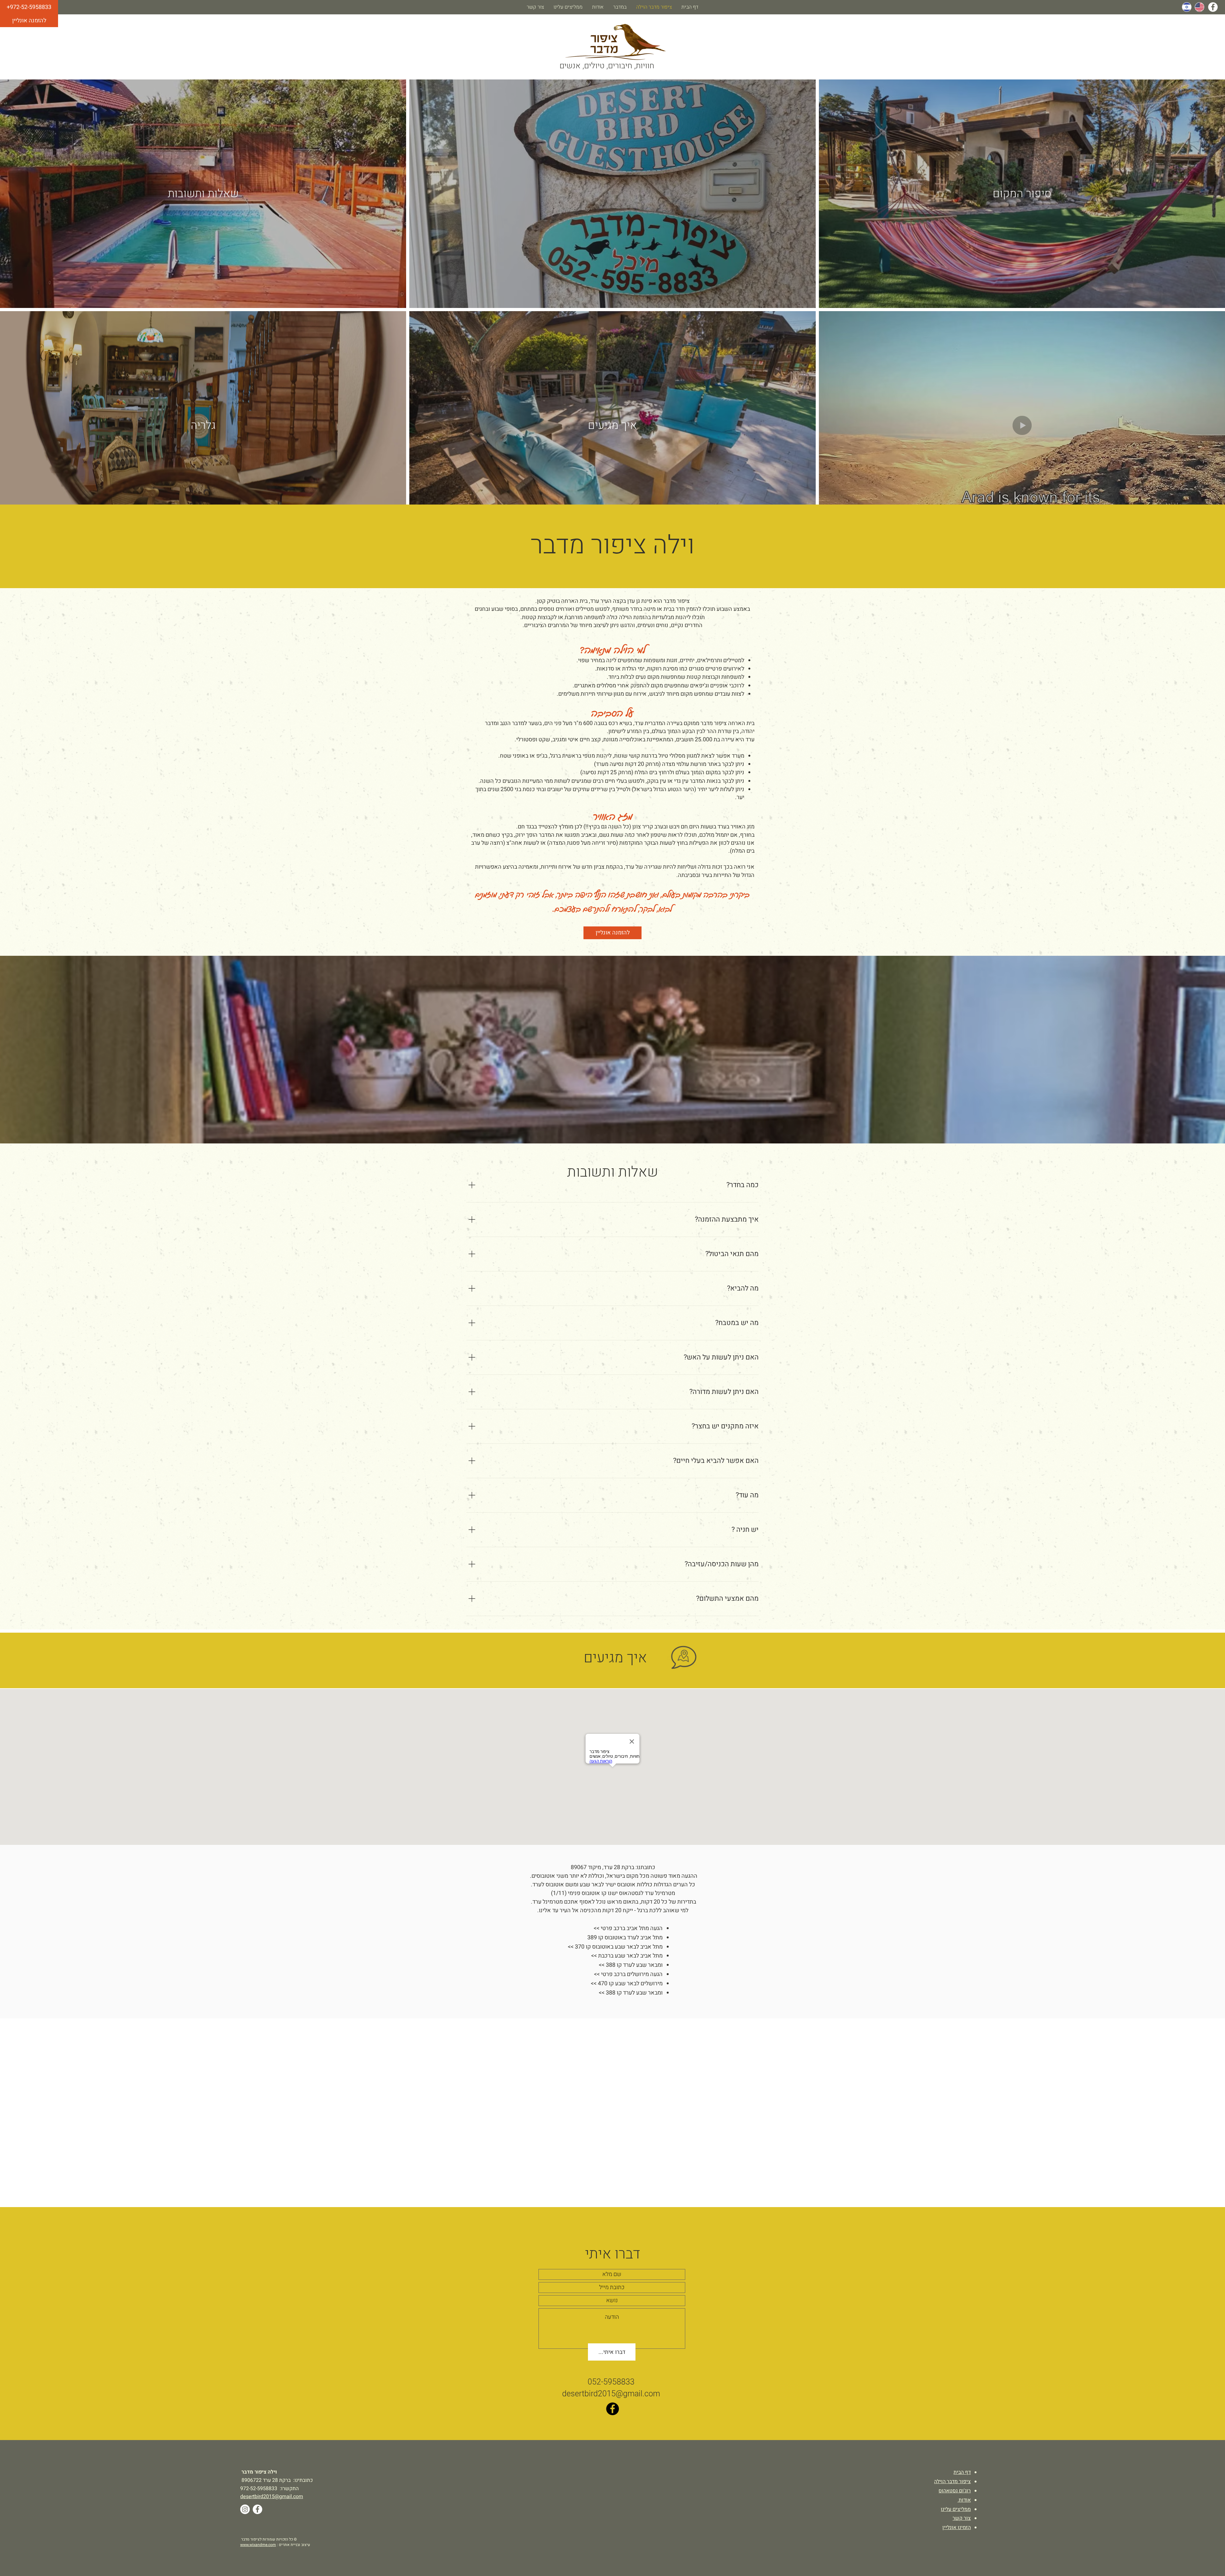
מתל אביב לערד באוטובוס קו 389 (625, 1938)
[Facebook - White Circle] (1213, 7)
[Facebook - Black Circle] (612, 2409)
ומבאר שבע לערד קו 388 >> (631, 1965)
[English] (1199, 7)
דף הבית (962, 2472)
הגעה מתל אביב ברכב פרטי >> (628, 1928)
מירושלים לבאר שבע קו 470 (630, 1984)
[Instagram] (245, 2509)
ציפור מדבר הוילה (952, 2482)
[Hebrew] (1187, 7)
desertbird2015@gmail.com (611, 2394)
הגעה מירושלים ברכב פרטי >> (628, 1974)
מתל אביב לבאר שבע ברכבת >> (627, 1956)
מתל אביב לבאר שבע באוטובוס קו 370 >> (615, 1947)
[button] (29, 7)
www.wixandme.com (258, 2545)
